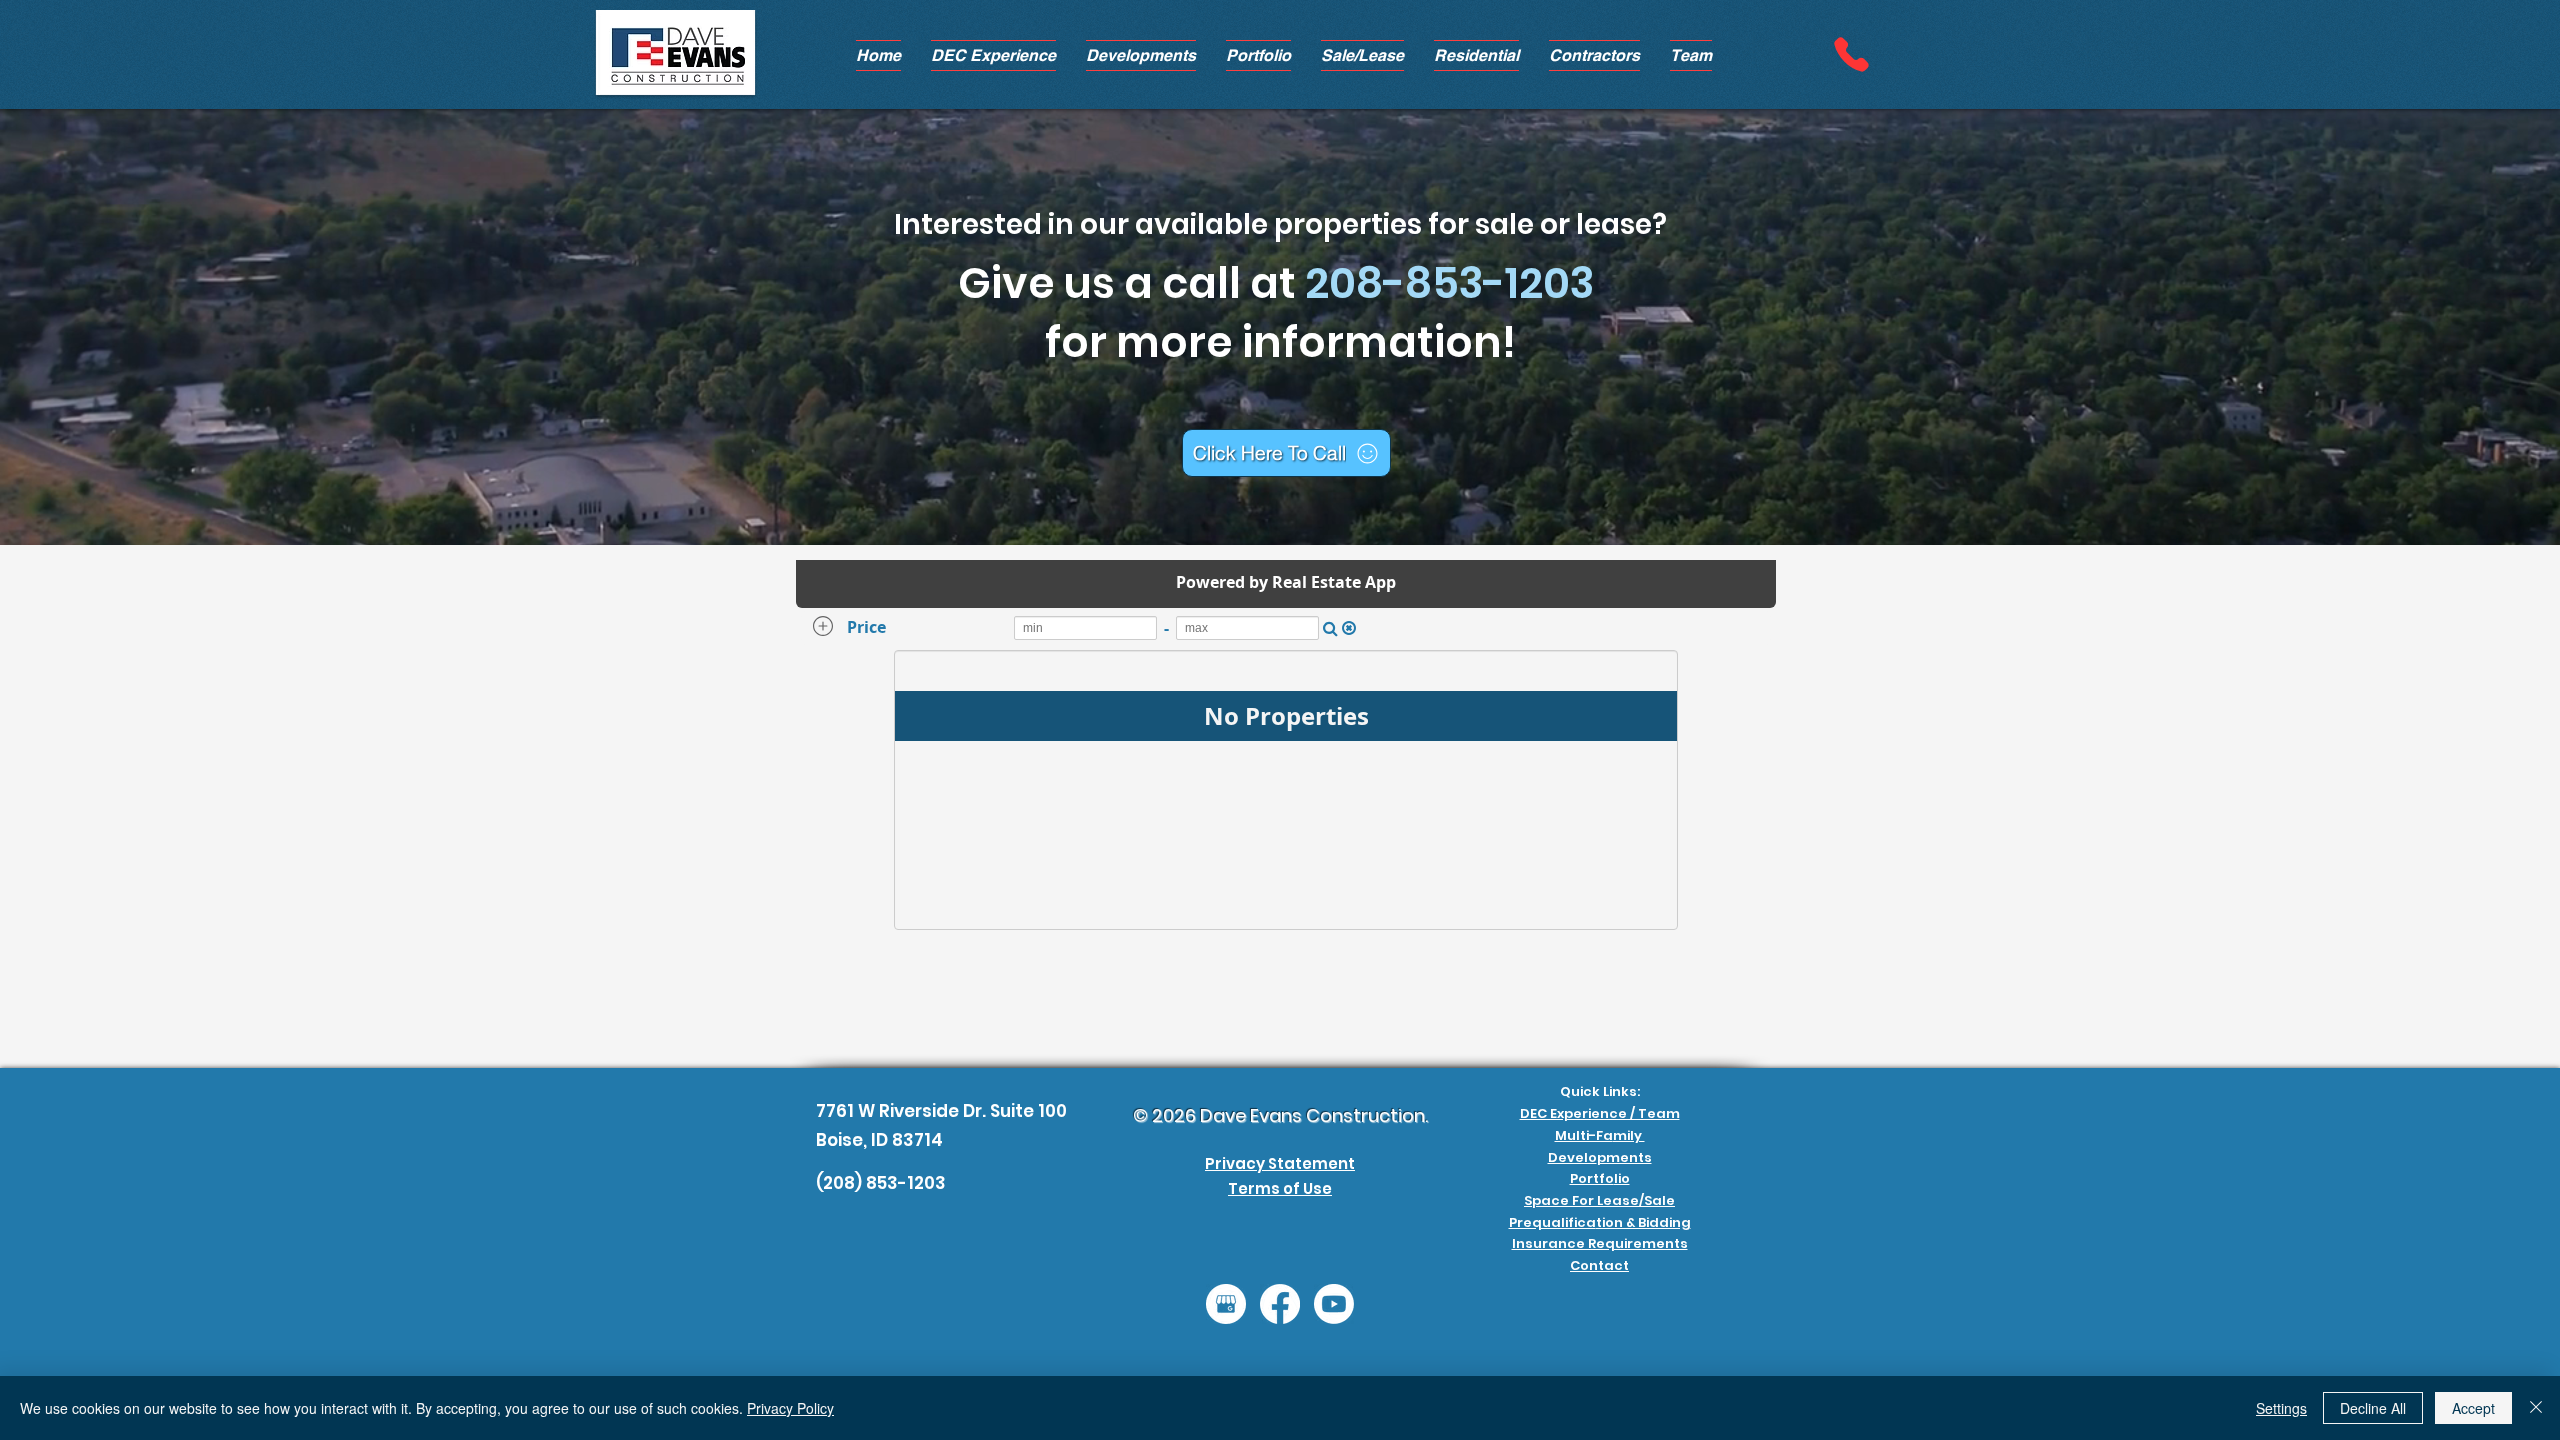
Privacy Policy (790, 1408)
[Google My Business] (1226, 1304)
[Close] (2536, 1408)
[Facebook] (1280, 1304)
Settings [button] (2281, 1408)
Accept (2473, 1408)
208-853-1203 (1449, 283)
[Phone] (1851, 54)
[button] (1141, 55)
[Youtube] (1334, 1304)
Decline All (2373, 1408)
